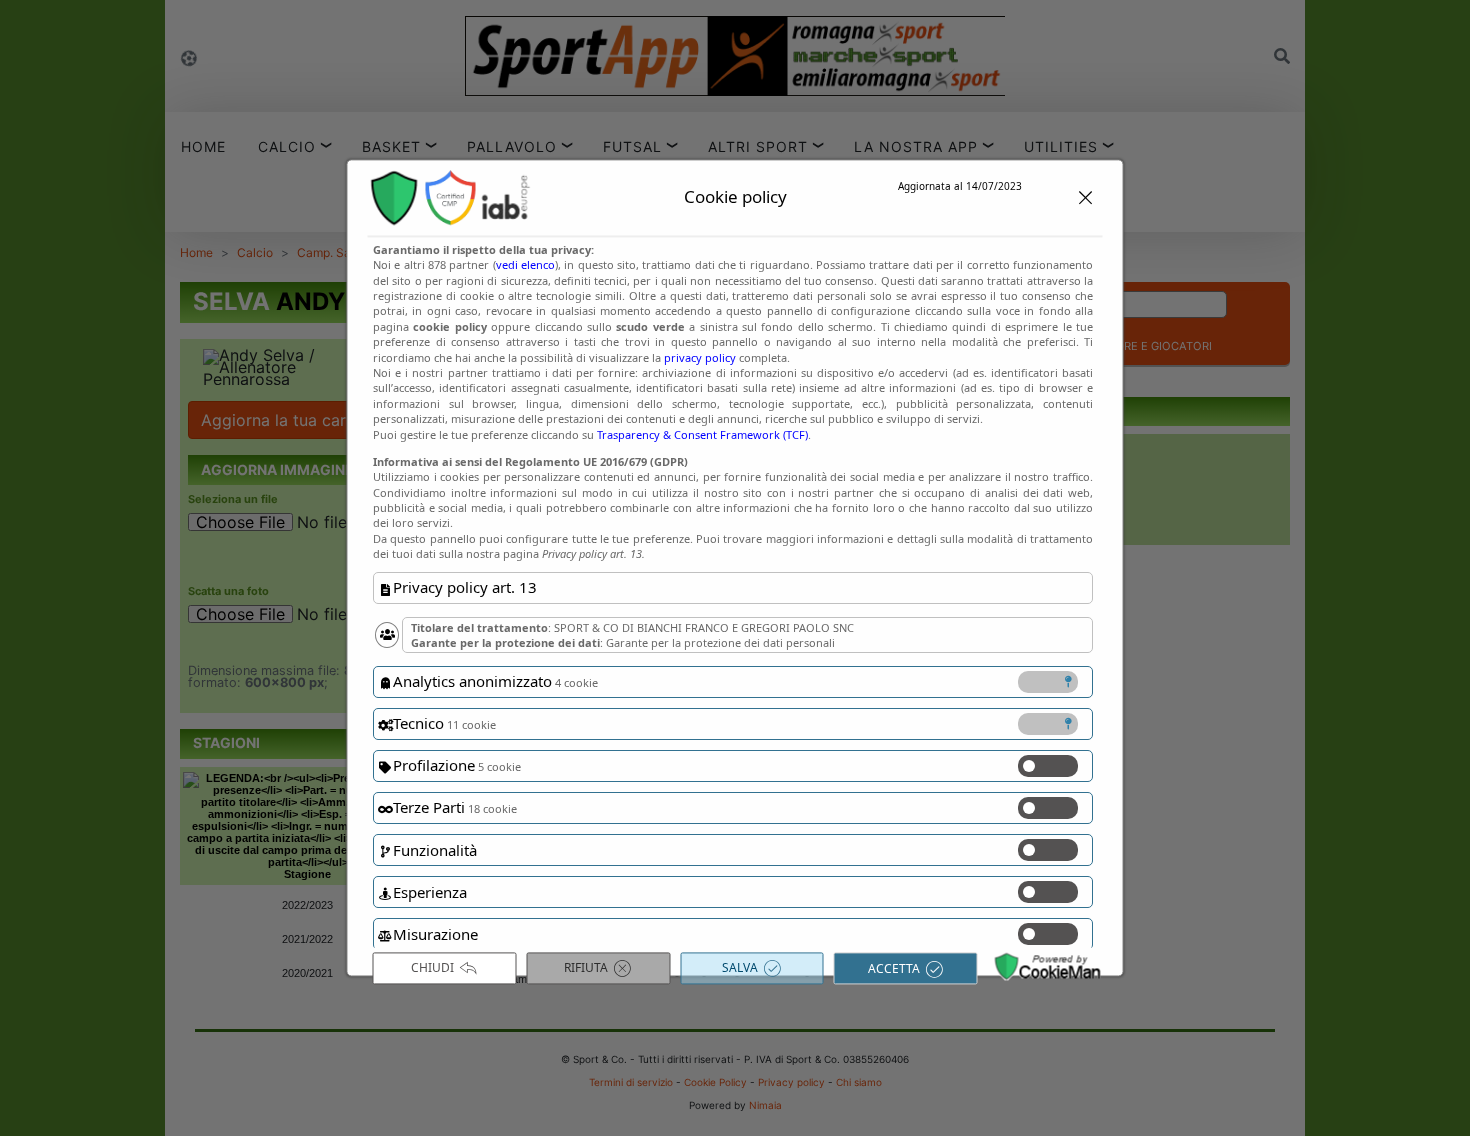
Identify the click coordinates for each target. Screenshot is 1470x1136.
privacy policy (700, 357)
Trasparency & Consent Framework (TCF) (702, 434)
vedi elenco (524, 265)
